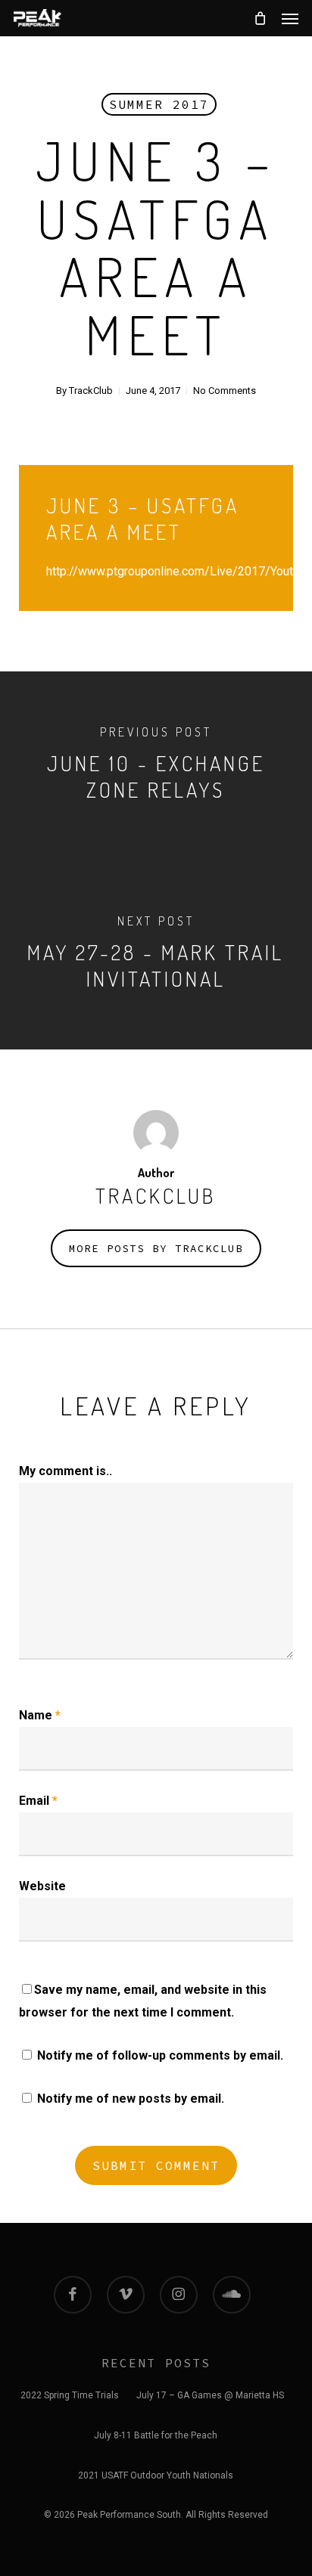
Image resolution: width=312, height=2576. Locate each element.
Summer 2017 (159, 104)
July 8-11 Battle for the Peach (156, 2435)
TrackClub (91, 391)
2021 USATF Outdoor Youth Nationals (156, 2475)
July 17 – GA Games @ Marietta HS (210, 2395)
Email (38, 1801)
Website (42, 1886)
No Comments (225, 391)
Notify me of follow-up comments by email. (160, 2055)
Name (40, 1715)
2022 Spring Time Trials (70, 2395)
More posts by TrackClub (156, 1248)
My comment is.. (66, 1471)
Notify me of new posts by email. (131, 2099)
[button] (290, 18)
